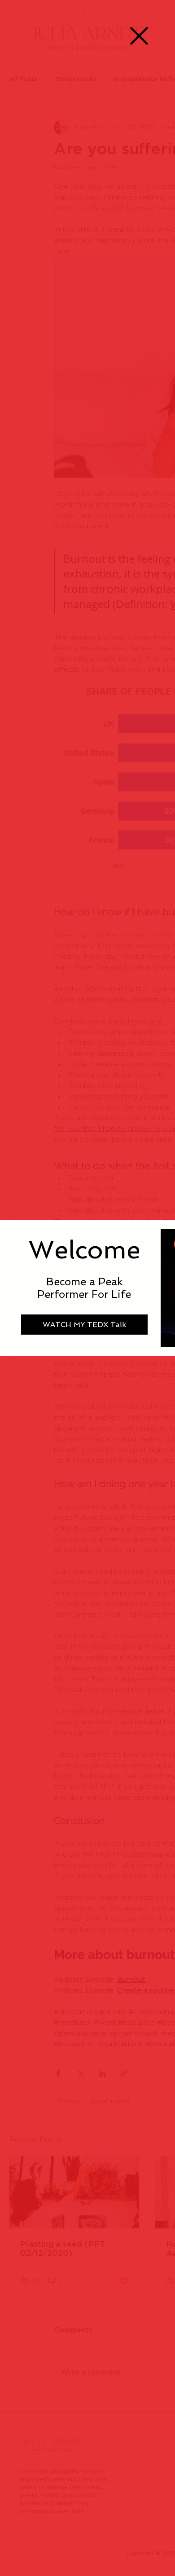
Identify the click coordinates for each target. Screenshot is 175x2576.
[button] (139, 36)
